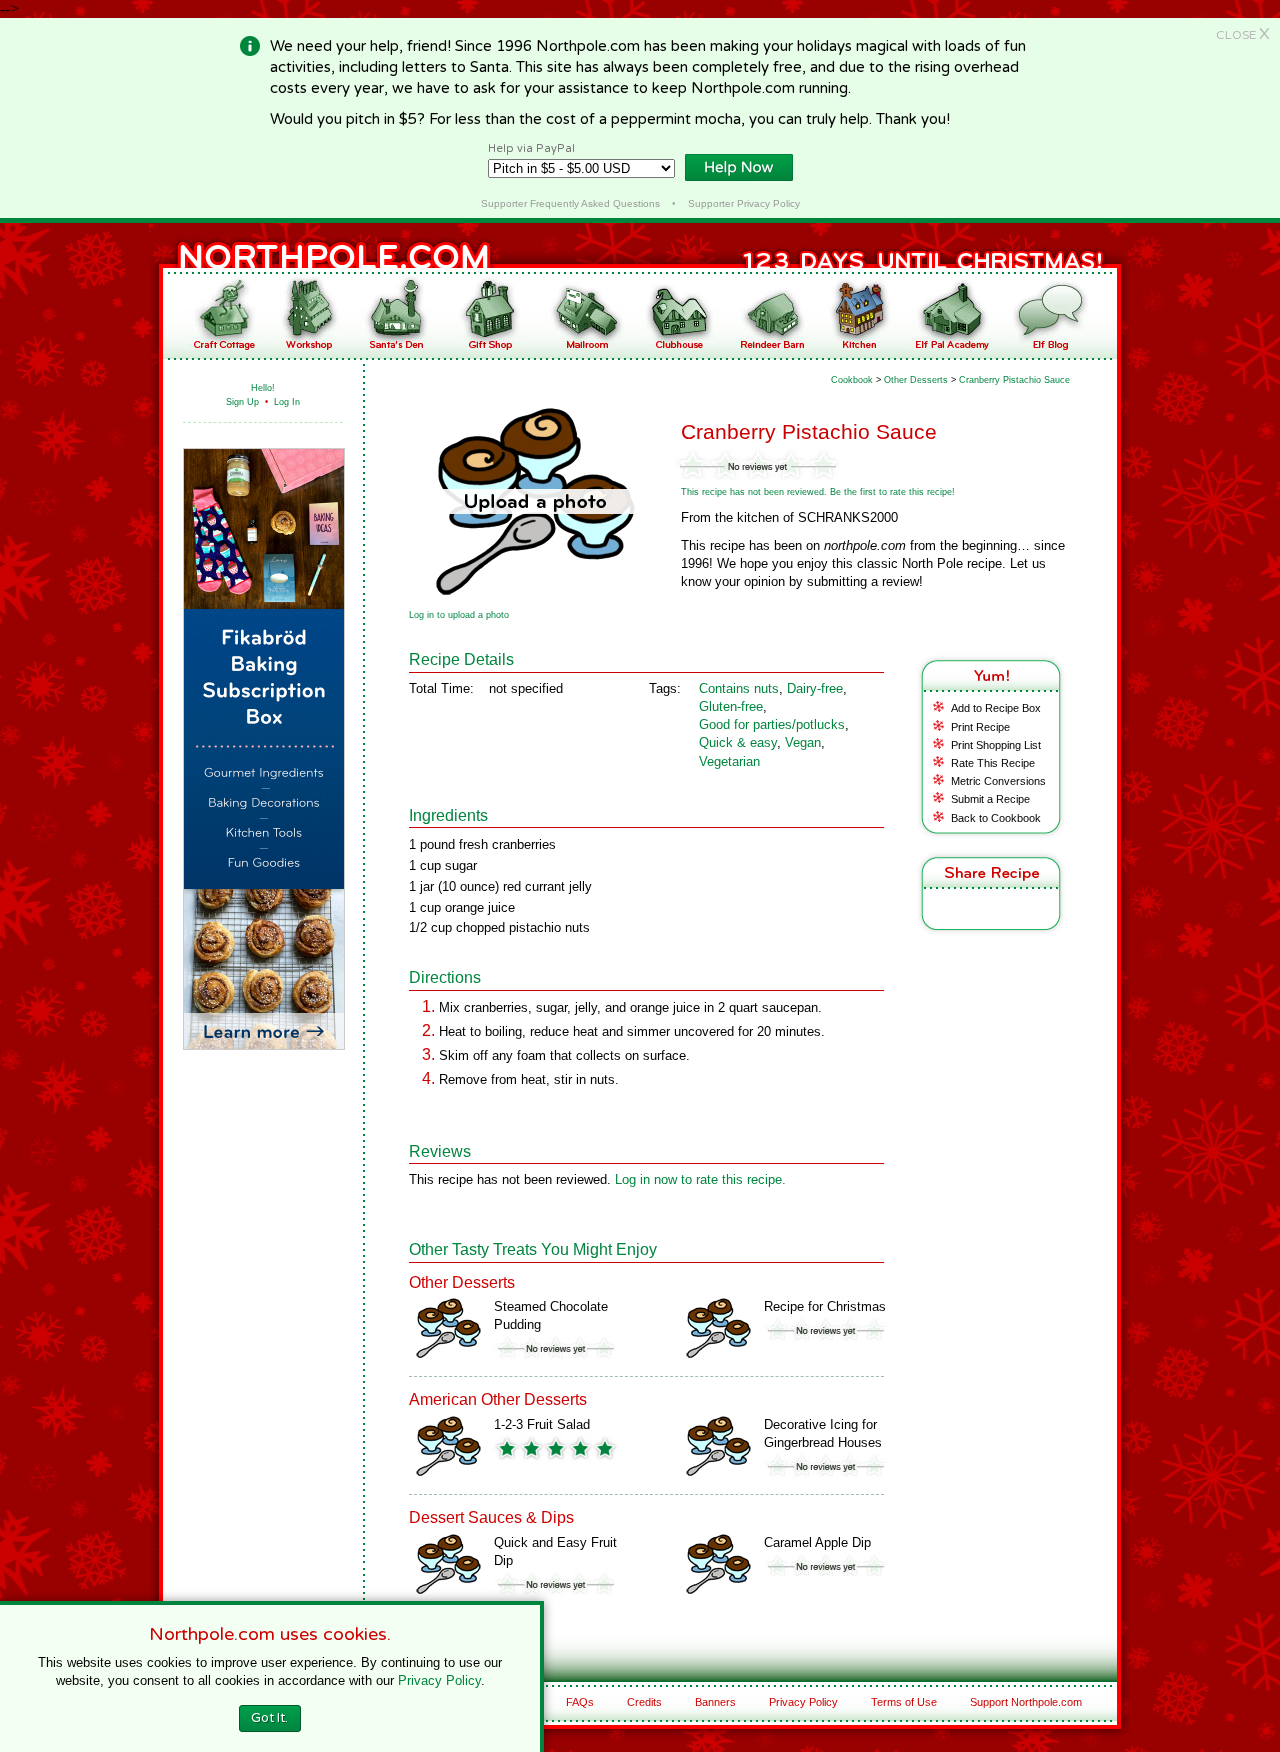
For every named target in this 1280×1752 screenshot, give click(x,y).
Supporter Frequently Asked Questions (570, 203)
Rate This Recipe (993, 763)
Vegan (803, 742)
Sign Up (242, 402)
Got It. (269, 1718)
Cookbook (852, 380)
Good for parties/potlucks (772, 724)
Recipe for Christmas (825, 1306)
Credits (644, 1702)
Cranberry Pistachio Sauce (1014, 380)
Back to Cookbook (996, 818)
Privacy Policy (803, 1702)
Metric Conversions (998, 781)
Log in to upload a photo (459, 615)
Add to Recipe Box (996, 708)
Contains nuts (739, 688)
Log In (287, 402)
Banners (715, 1702)
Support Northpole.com (1026, 1702)
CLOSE (1243, 35)
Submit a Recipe (990, 799)
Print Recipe (980, 727)
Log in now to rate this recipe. (700, 1179)
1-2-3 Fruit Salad (542, 1424)
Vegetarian (729, 761)
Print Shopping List (996, 745)
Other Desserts (916, 380)
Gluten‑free (731, 706)
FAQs (580, 1702)
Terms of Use (904, 1702)
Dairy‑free (815, 688)
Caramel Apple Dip (817, 1542)
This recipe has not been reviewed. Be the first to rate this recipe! (818, 492)
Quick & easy (738, 742)
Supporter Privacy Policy (744, 203)
